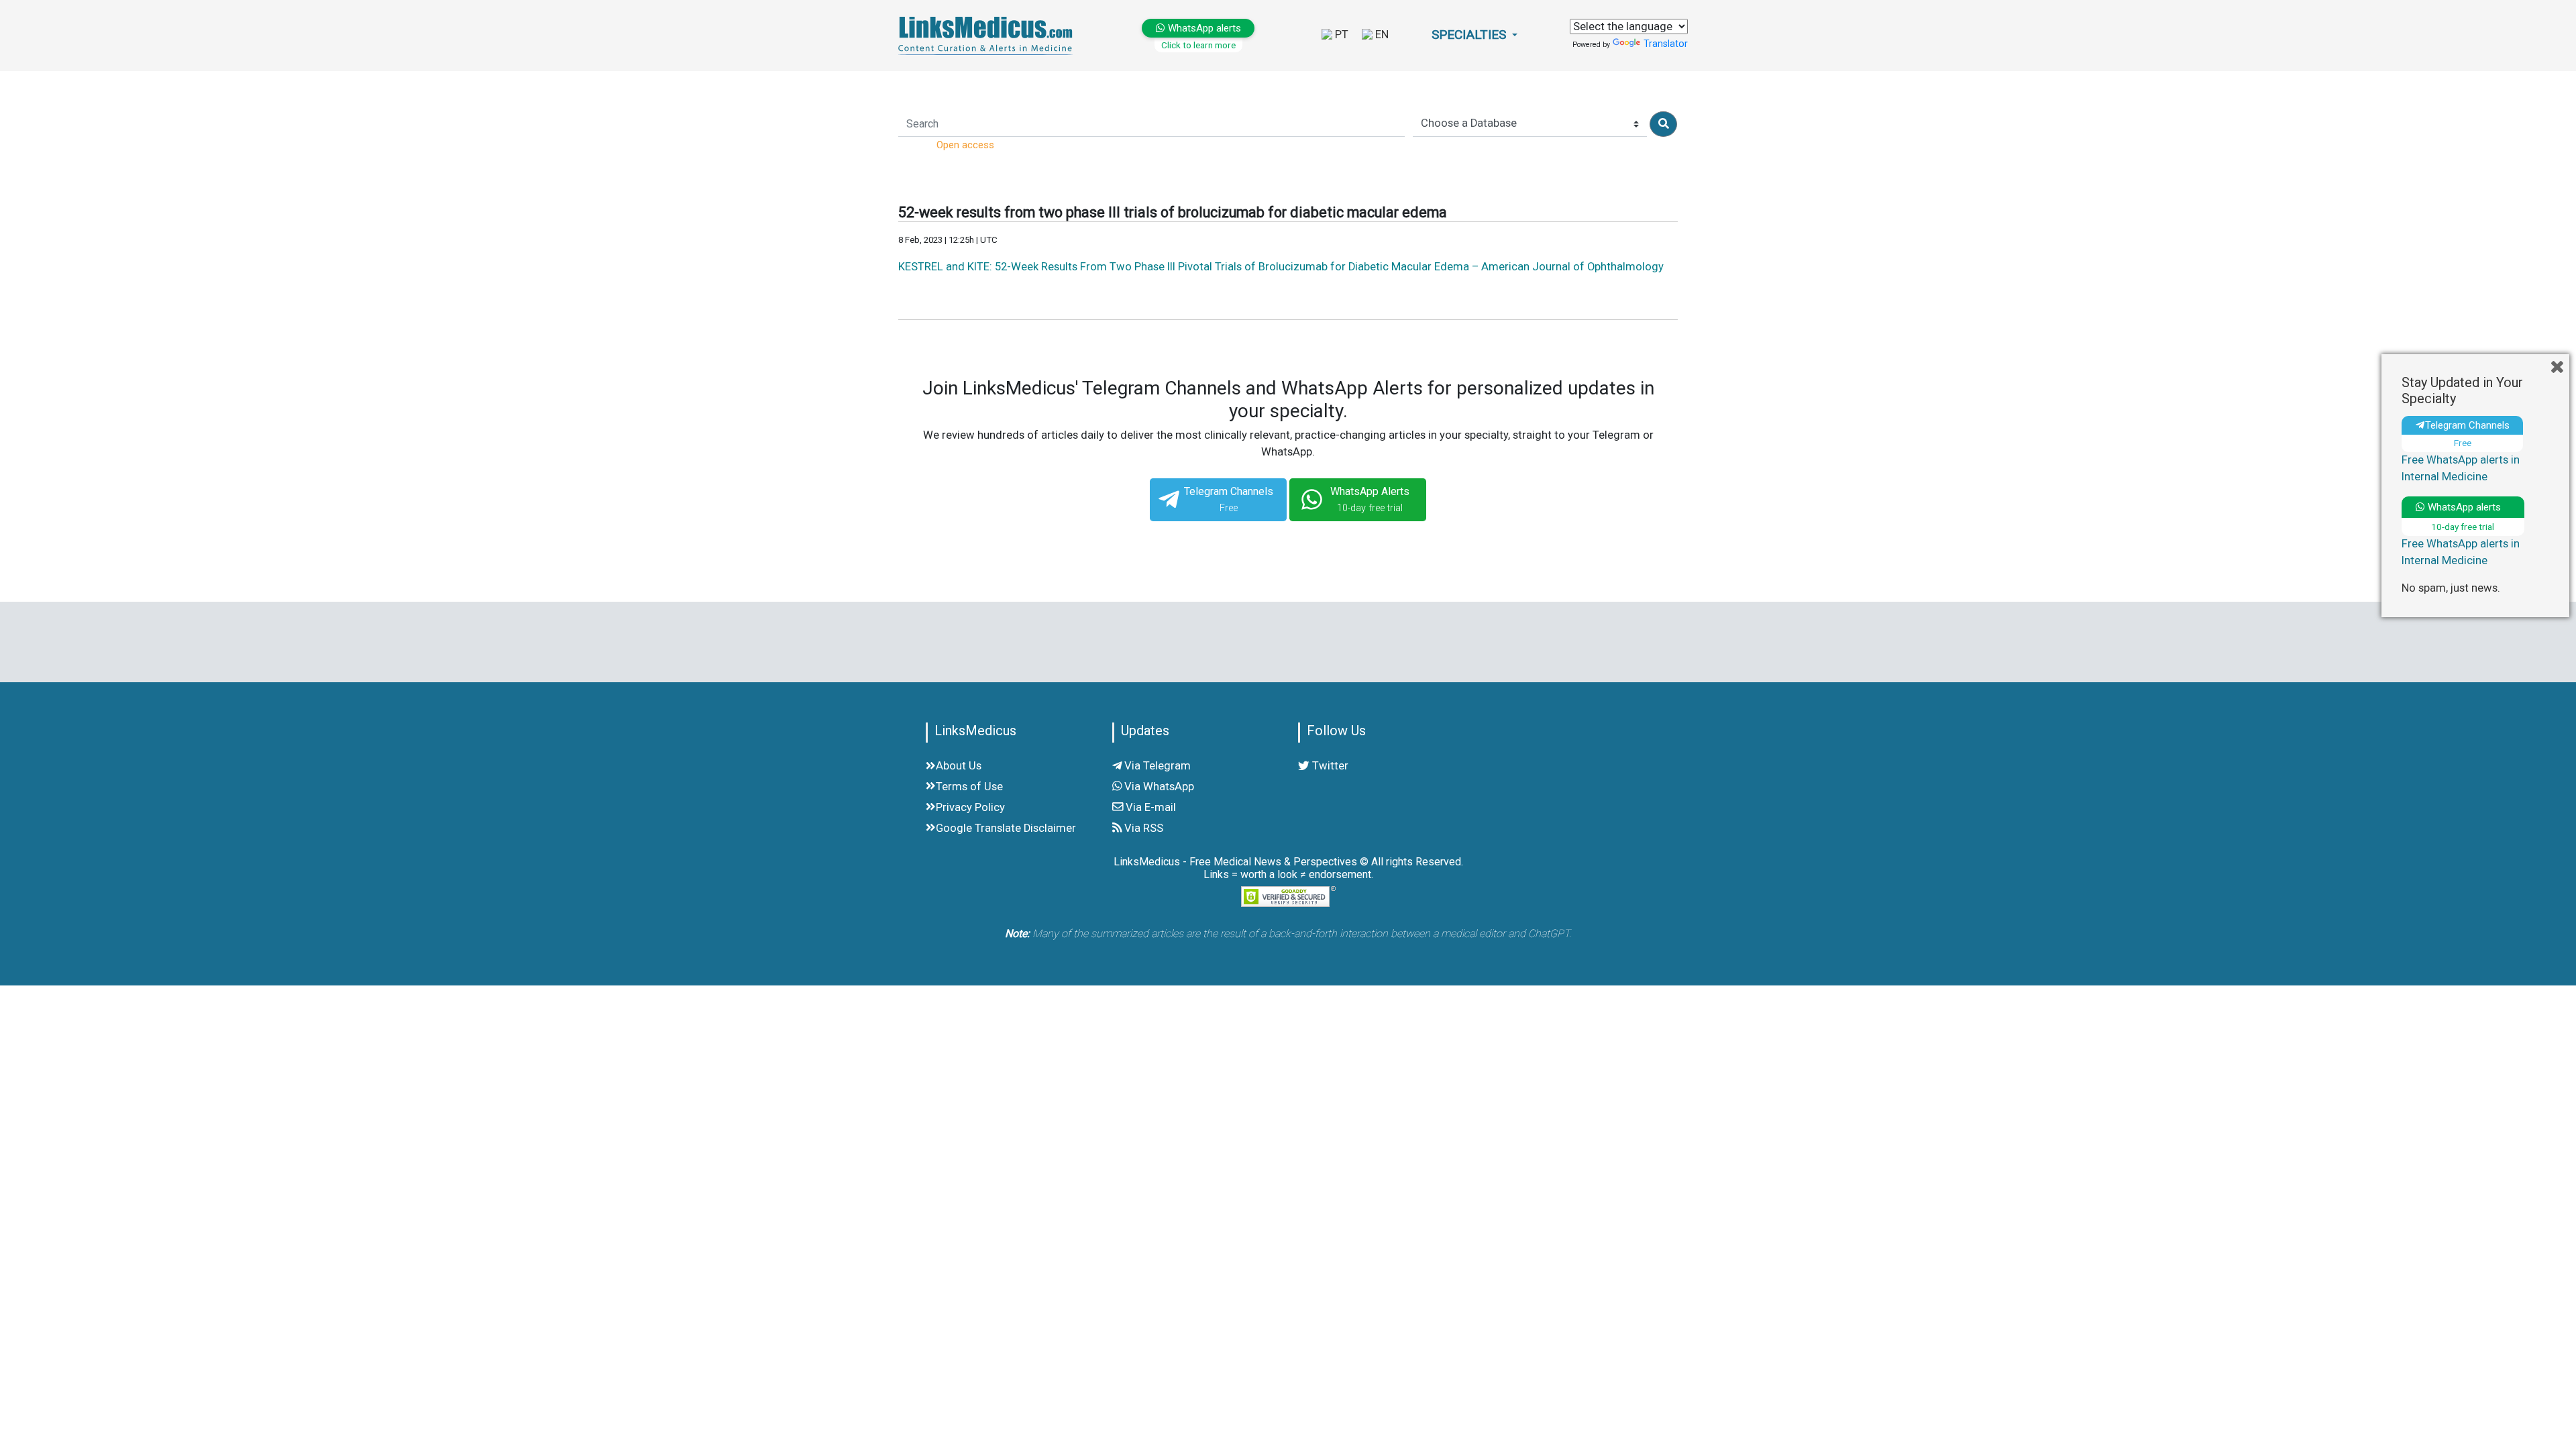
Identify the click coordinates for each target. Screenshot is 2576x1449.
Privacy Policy (970, 807)
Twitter (1329, 766)
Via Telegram (1156, 766)
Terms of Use (969, 787)
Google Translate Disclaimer (1006, 828)
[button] (1474, 35)
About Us (959, 766)
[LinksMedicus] (988, 35)
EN (1381, 35)
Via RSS (1142, 828)
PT (1340, 35)
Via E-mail (1149, 807)
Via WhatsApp (1158, 787)
